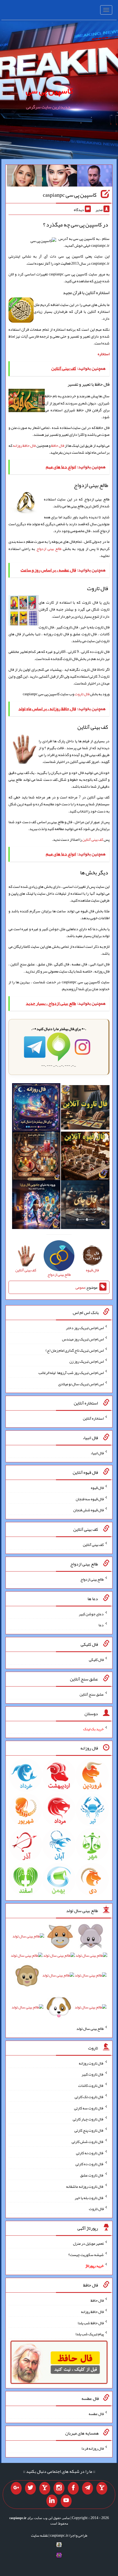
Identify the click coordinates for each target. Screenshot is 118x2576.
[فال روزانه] (36, 1108)
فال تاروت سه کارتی (89, 2108)
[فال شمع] (36, 1157)
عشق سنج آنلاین (92, 1694)
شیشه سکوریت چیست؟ (86, 2254)
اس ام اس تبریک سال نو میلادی (81, 1384)
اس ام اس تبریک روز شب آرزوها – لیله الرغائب (71, 1373)
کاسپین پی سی (49, 91)
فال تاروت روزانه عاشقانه (85, 2186)
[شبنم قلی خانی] (24, 177)
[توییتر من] (30, 2488)
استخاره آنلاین (93, 1418)
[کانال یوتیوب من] (66, 2501)
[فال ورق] (36, 1206)
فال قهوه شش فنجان (88, 1510)
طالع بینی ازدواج (49, 549)
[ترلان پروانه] (60, 177)
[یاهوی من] (102, 2488)
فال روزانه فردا (93, 2448)
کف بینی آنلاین (93, 839)
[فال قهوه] (85, 1157)
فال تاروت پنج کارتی (89, 2130)
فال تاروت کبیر (93, 2074)
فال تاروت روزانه (91, 2063)
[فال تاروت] (85, 1108)
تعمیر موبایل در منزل (88, 2243)
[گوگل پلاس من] (16, 2488)
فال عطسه (96, 2414)
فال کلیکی (96, 1660)
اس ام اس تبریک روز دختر (85, 1328)
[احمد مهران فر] (95, 177)
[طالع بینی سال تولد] (59, 1973)
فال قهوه (97, 1488)
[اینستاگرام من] (59, 2488)
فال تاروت (82, 694)
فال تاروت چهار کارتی (88, 2119)
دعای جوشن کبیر (91, 1614)
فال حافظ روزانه (24, 445)
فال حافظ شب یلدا (91, 2323)
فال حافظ (58, 445)
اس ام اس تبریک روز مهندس (83, 1339)
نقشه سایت (40, 2535)
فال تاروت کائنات (91, 2085)
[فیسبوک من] (73, 2488)
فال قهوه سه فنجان (90, 1499)
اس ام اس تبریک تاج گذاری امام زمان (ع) (75, 1350)
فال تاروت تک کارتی (89, 2097)
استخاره (104, 354)
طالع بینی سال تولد (90, 2029)
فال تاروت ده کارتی (90, 2164)
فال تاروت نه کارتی (90, 2153)
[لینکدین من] (52, 2501)
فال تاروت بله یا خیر (89, 2197)
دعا (101, 1625)
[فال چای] (85, 1206)
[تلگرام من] (88, 2488)
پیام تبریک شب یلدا (90, 2334)
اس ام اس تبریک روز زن (87, 1361)
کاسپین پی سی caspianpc (70, 195)
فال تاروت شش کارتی (88, 2142)
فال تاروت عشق (92, 2175)
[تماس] (45, 2488)
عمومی (80, 1287)
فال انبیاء (97, 1453)
